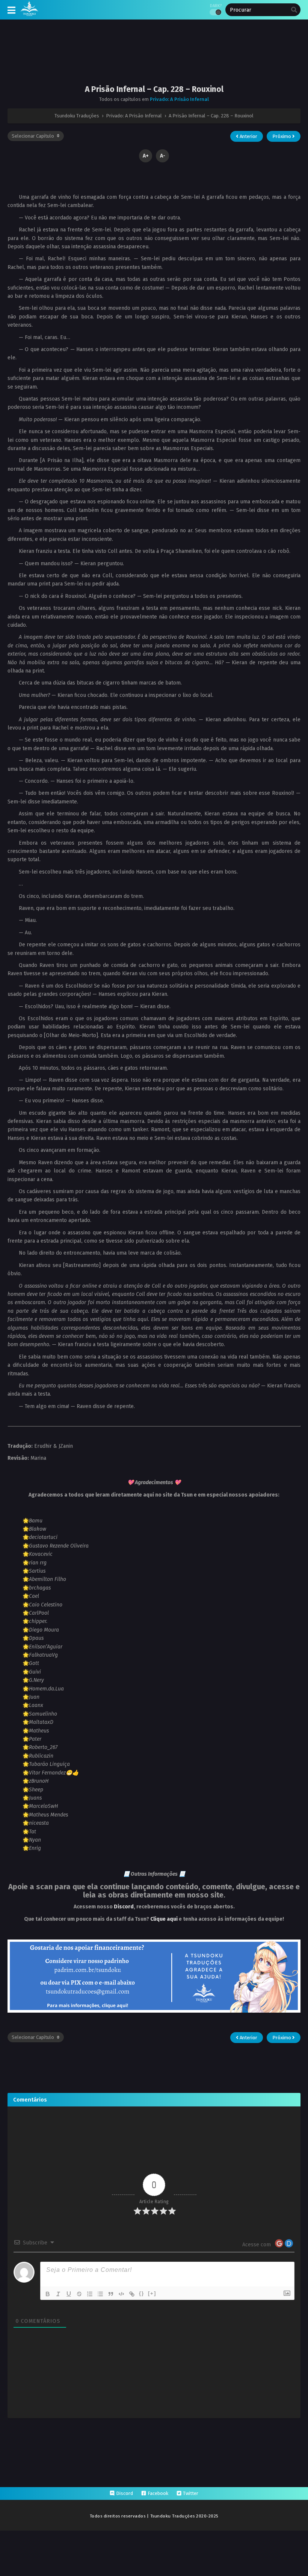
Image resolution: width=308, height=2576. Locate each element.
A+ (146, 156)
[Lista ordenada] (90, 2294)
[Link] (132, 2294)
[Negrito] (48, 2294)
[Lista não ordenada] (100, 2294)
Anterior (248, 136)
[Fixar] (79, 2294)
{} (142, 2293)
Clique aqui (164, 1919)
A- (163, 156)
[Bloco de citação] (111, 2294)
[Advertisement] (154, 58)
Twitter (191, 2493)
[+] (152, 2293)
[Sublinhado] (69, 2294)
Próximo (282, 136)
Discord (124, 1907)
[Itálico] (58, 2294)
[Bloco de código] (121, 2294)
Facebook (158, 2493)
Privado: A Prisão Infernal (179, 99)
